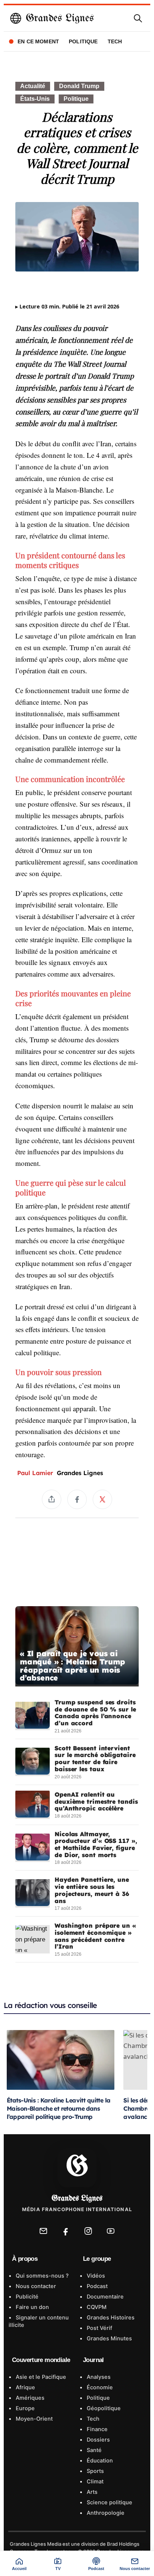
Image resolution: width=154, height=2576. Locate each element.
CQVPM (96, 2307)
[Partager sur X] (102, 1499)
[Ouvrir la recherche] (138, 18)
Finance (96, 2429)
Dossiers (98, 2440)
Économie (99, 2387)
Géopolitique (103, 2408)
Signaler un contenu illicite (39, 2321)
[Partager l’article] (52, 1499)
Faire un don (32, 2307)
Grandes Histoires (110, 2318)
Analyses (98, 2377)
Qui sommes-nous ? (41, 2276)
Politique (83, 41)
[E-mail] (43, 2231)
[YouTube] (111, 2231)
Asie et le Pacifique (40, 2377)
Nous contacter (35, 2286)
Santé (93, 2450)
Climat (94, 2482)
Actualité (33, 86)
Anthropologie (105, 2513)
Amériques (29, 2398)
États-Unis (35, 99)
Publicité (26, 2297)
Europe (24, 2408)
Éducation (99, 2461)
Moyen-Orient (33, 2419)
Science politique (109, 2502)
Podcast (96, 2286)
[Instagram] (88, 2231)
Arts (91, 2492)
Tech (115, 41)
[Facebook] (66, 2231)
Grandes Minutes (109, 2338)
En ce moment (38, 41)
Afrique (25, 2387)
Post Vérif (99, 2328)
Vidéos (95, 2276)
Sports (95, 2471)
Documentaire (104, 2297)
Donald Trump (79, 86)
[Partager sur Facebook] (77, 1499)
